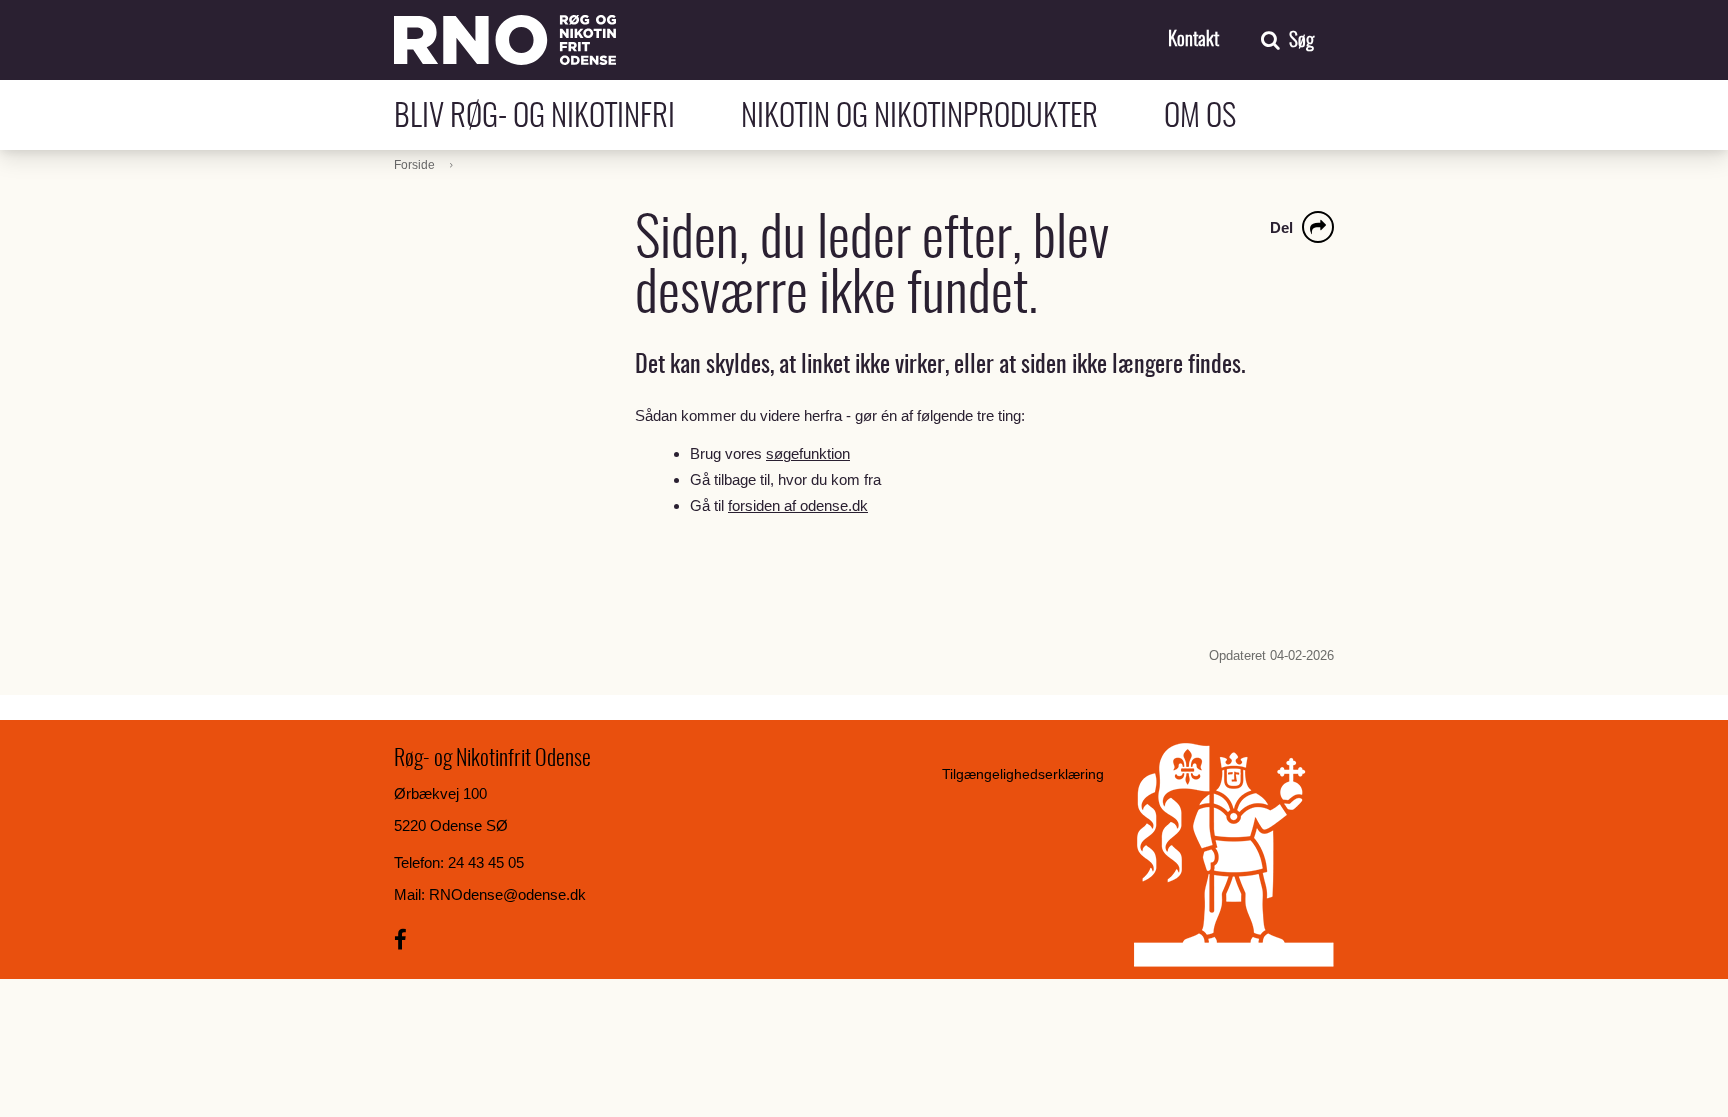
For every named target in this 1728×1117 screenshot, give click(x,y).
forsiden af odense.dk (798, 505)
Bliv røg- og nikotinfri (557, 117)
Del (1281, 227)
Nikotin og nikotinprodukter (942, 117)
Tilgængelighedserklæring (1023, 774)
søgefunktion (808, 453)
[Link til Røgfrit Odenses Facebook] (400, 940)
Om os (1200, 117)
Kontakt (1193, 40)
